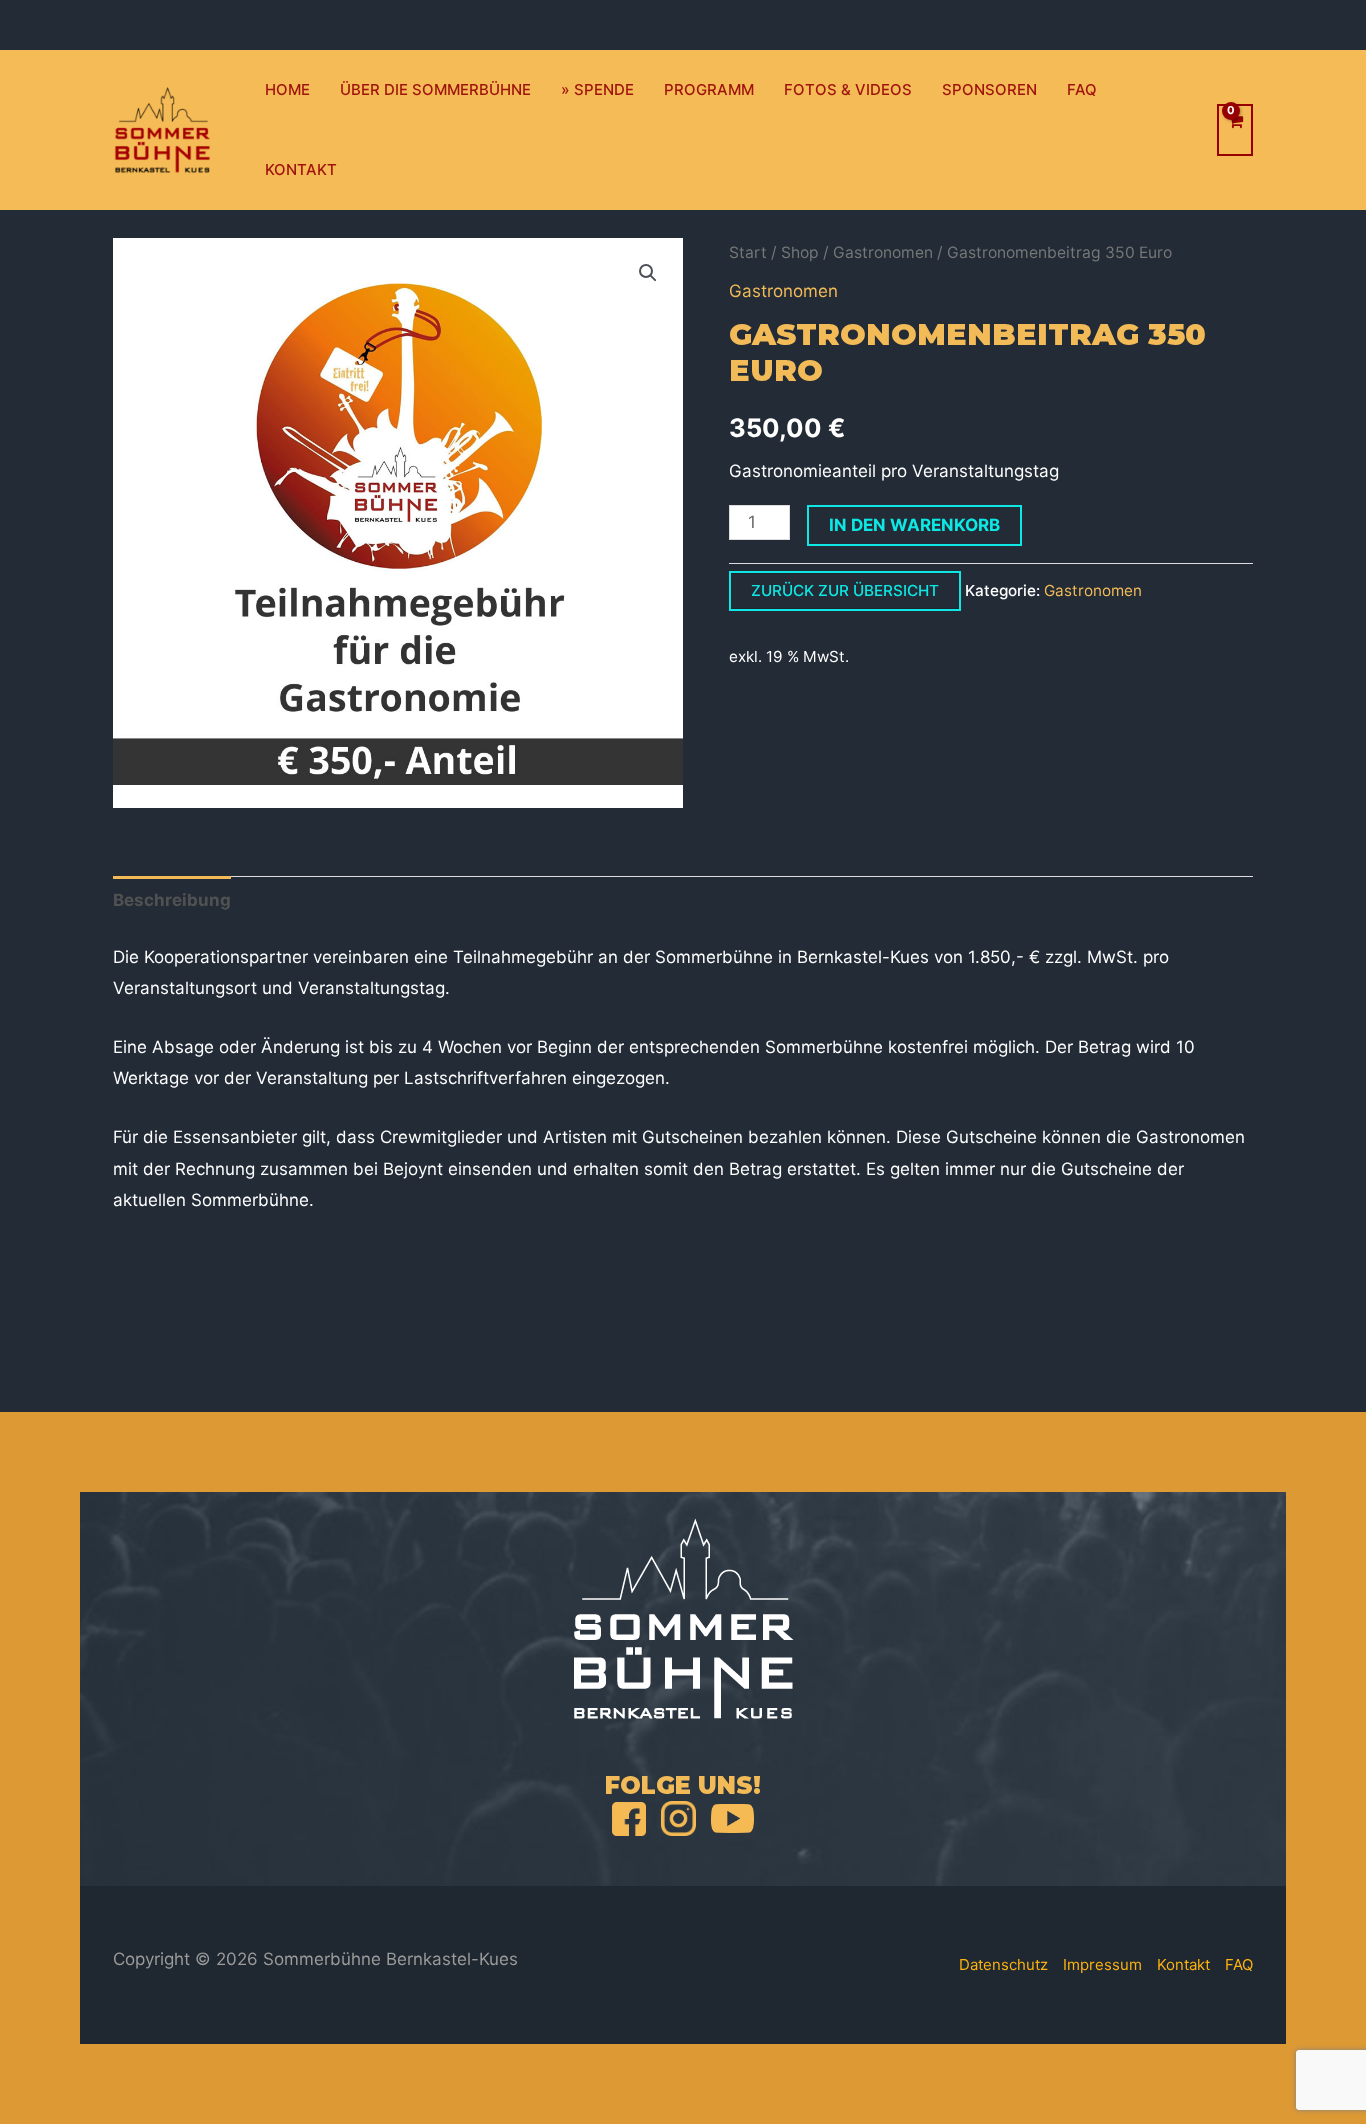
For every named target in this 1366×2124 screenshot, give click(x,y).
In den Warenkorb (914, 525)
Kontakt (301, 169)
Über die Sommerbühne (435, 89)
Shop (800, 252)
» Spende (597, 89)
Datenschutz (1003, 1964)
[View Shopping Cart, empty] (1235, 130)
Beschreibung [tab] (172, 900)
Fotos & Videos (848, 89)
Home (287, 89)
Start (748, 252)
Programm (709, 89)
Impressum (1102, 1964)
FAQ (1082, 89)
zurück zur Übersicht (845, 590)
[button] (648, 273)
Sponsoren (989, 89)
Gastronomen (883, 252)
